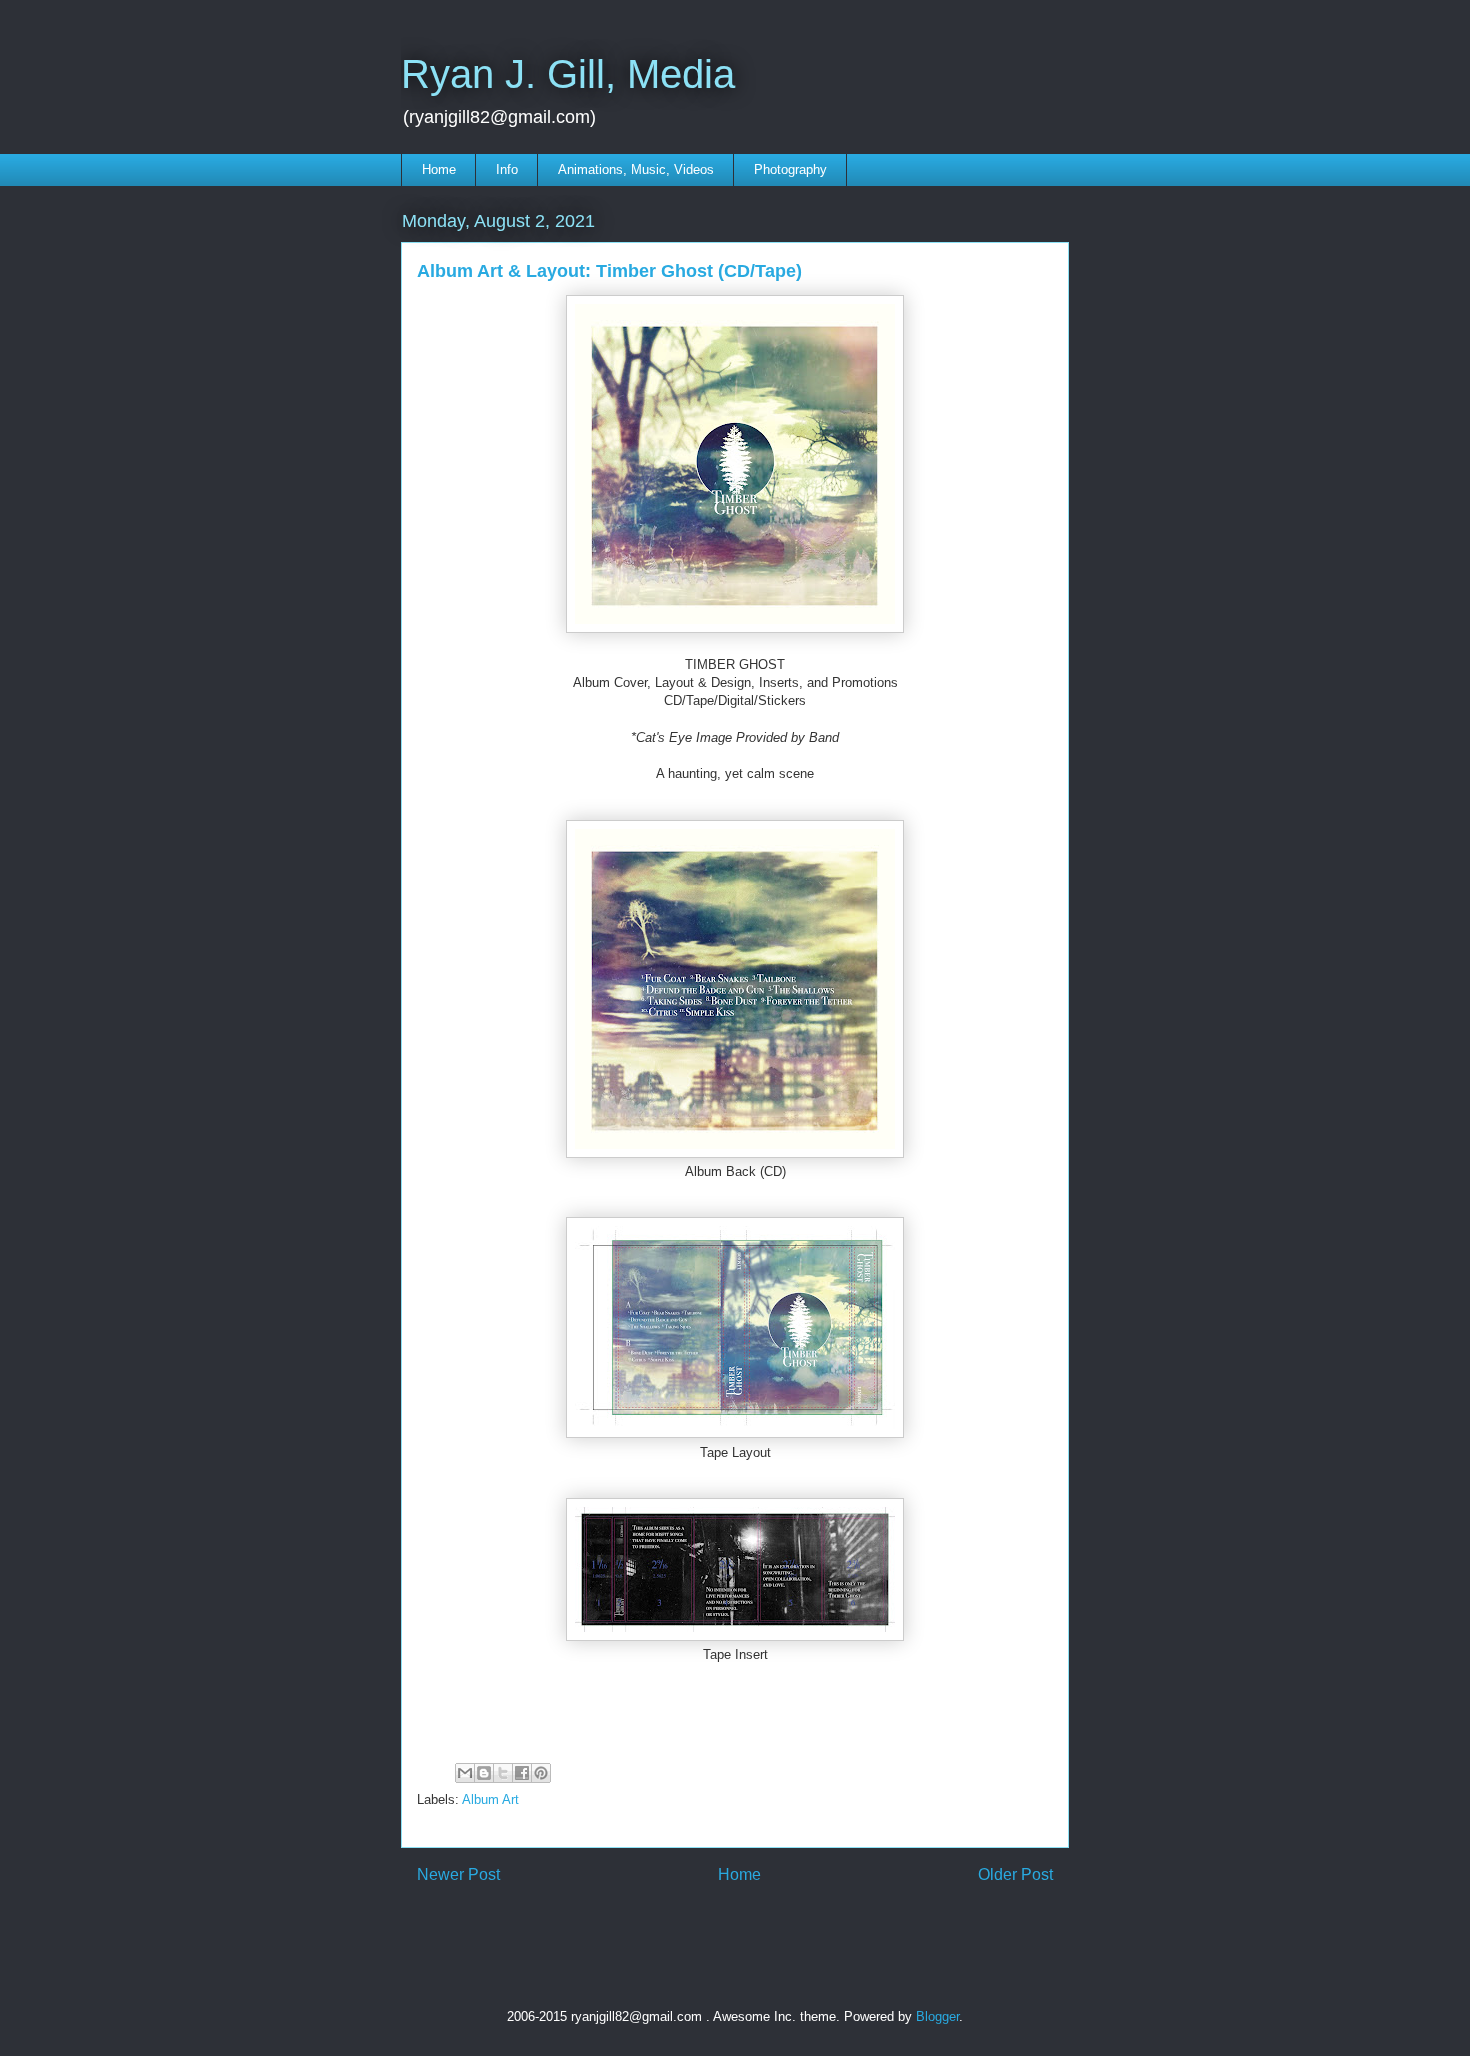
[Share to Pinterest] (541, 1773)
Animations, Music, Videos (636, 169)
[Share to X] (503, 1773)
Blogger (937, 2016)
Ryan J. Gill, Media (568, 74)
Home (439, 169)
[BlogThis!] (484, 1773)
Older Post (1015, 1874)
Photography (790, 169)
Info (507, 169)
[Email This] (465, 1773)
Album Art (490, 1799)
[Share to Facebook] (522, 1773)
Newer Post (458, 1874)
